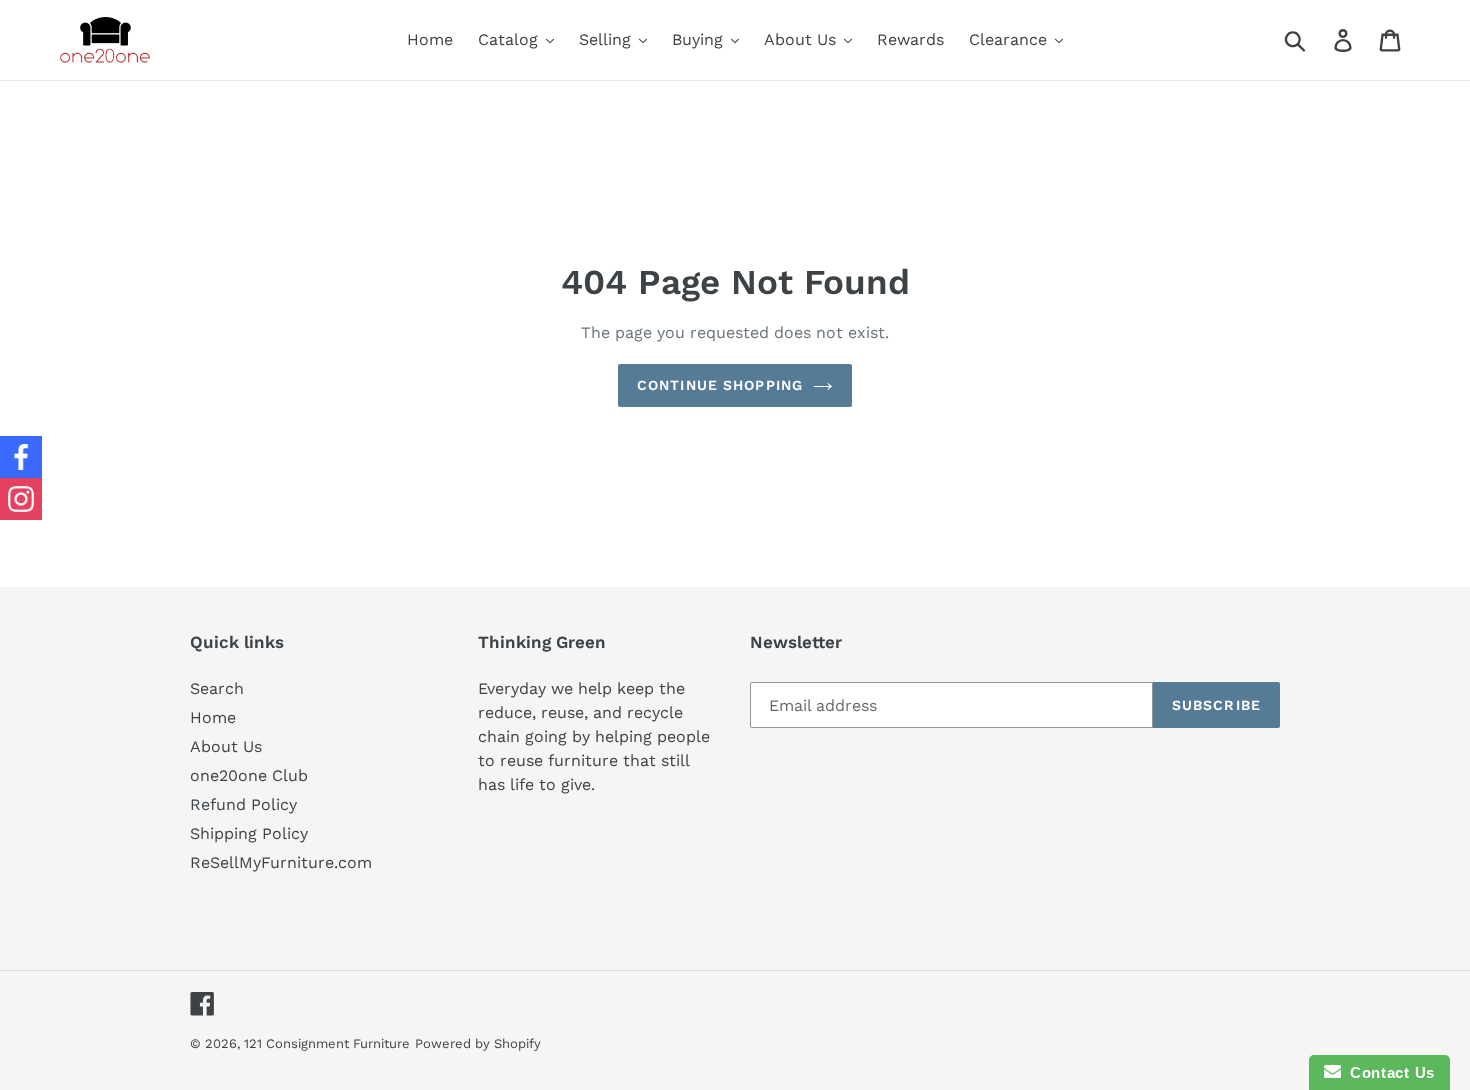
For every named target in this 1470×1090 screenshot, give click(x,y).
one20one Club (249, 775)
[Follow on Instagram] (21, 499)
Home (213, 717)
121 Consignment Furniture (327, 1043)
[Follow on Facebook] (21, 457)
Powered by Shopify (478, 1043)
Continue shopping (720, 385)
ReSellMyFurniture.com (281, 862)
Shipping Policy (249, 833)
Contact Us (1388, 1072)
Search (217, 688)
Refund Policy (243, 804)
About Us (226, 746)
